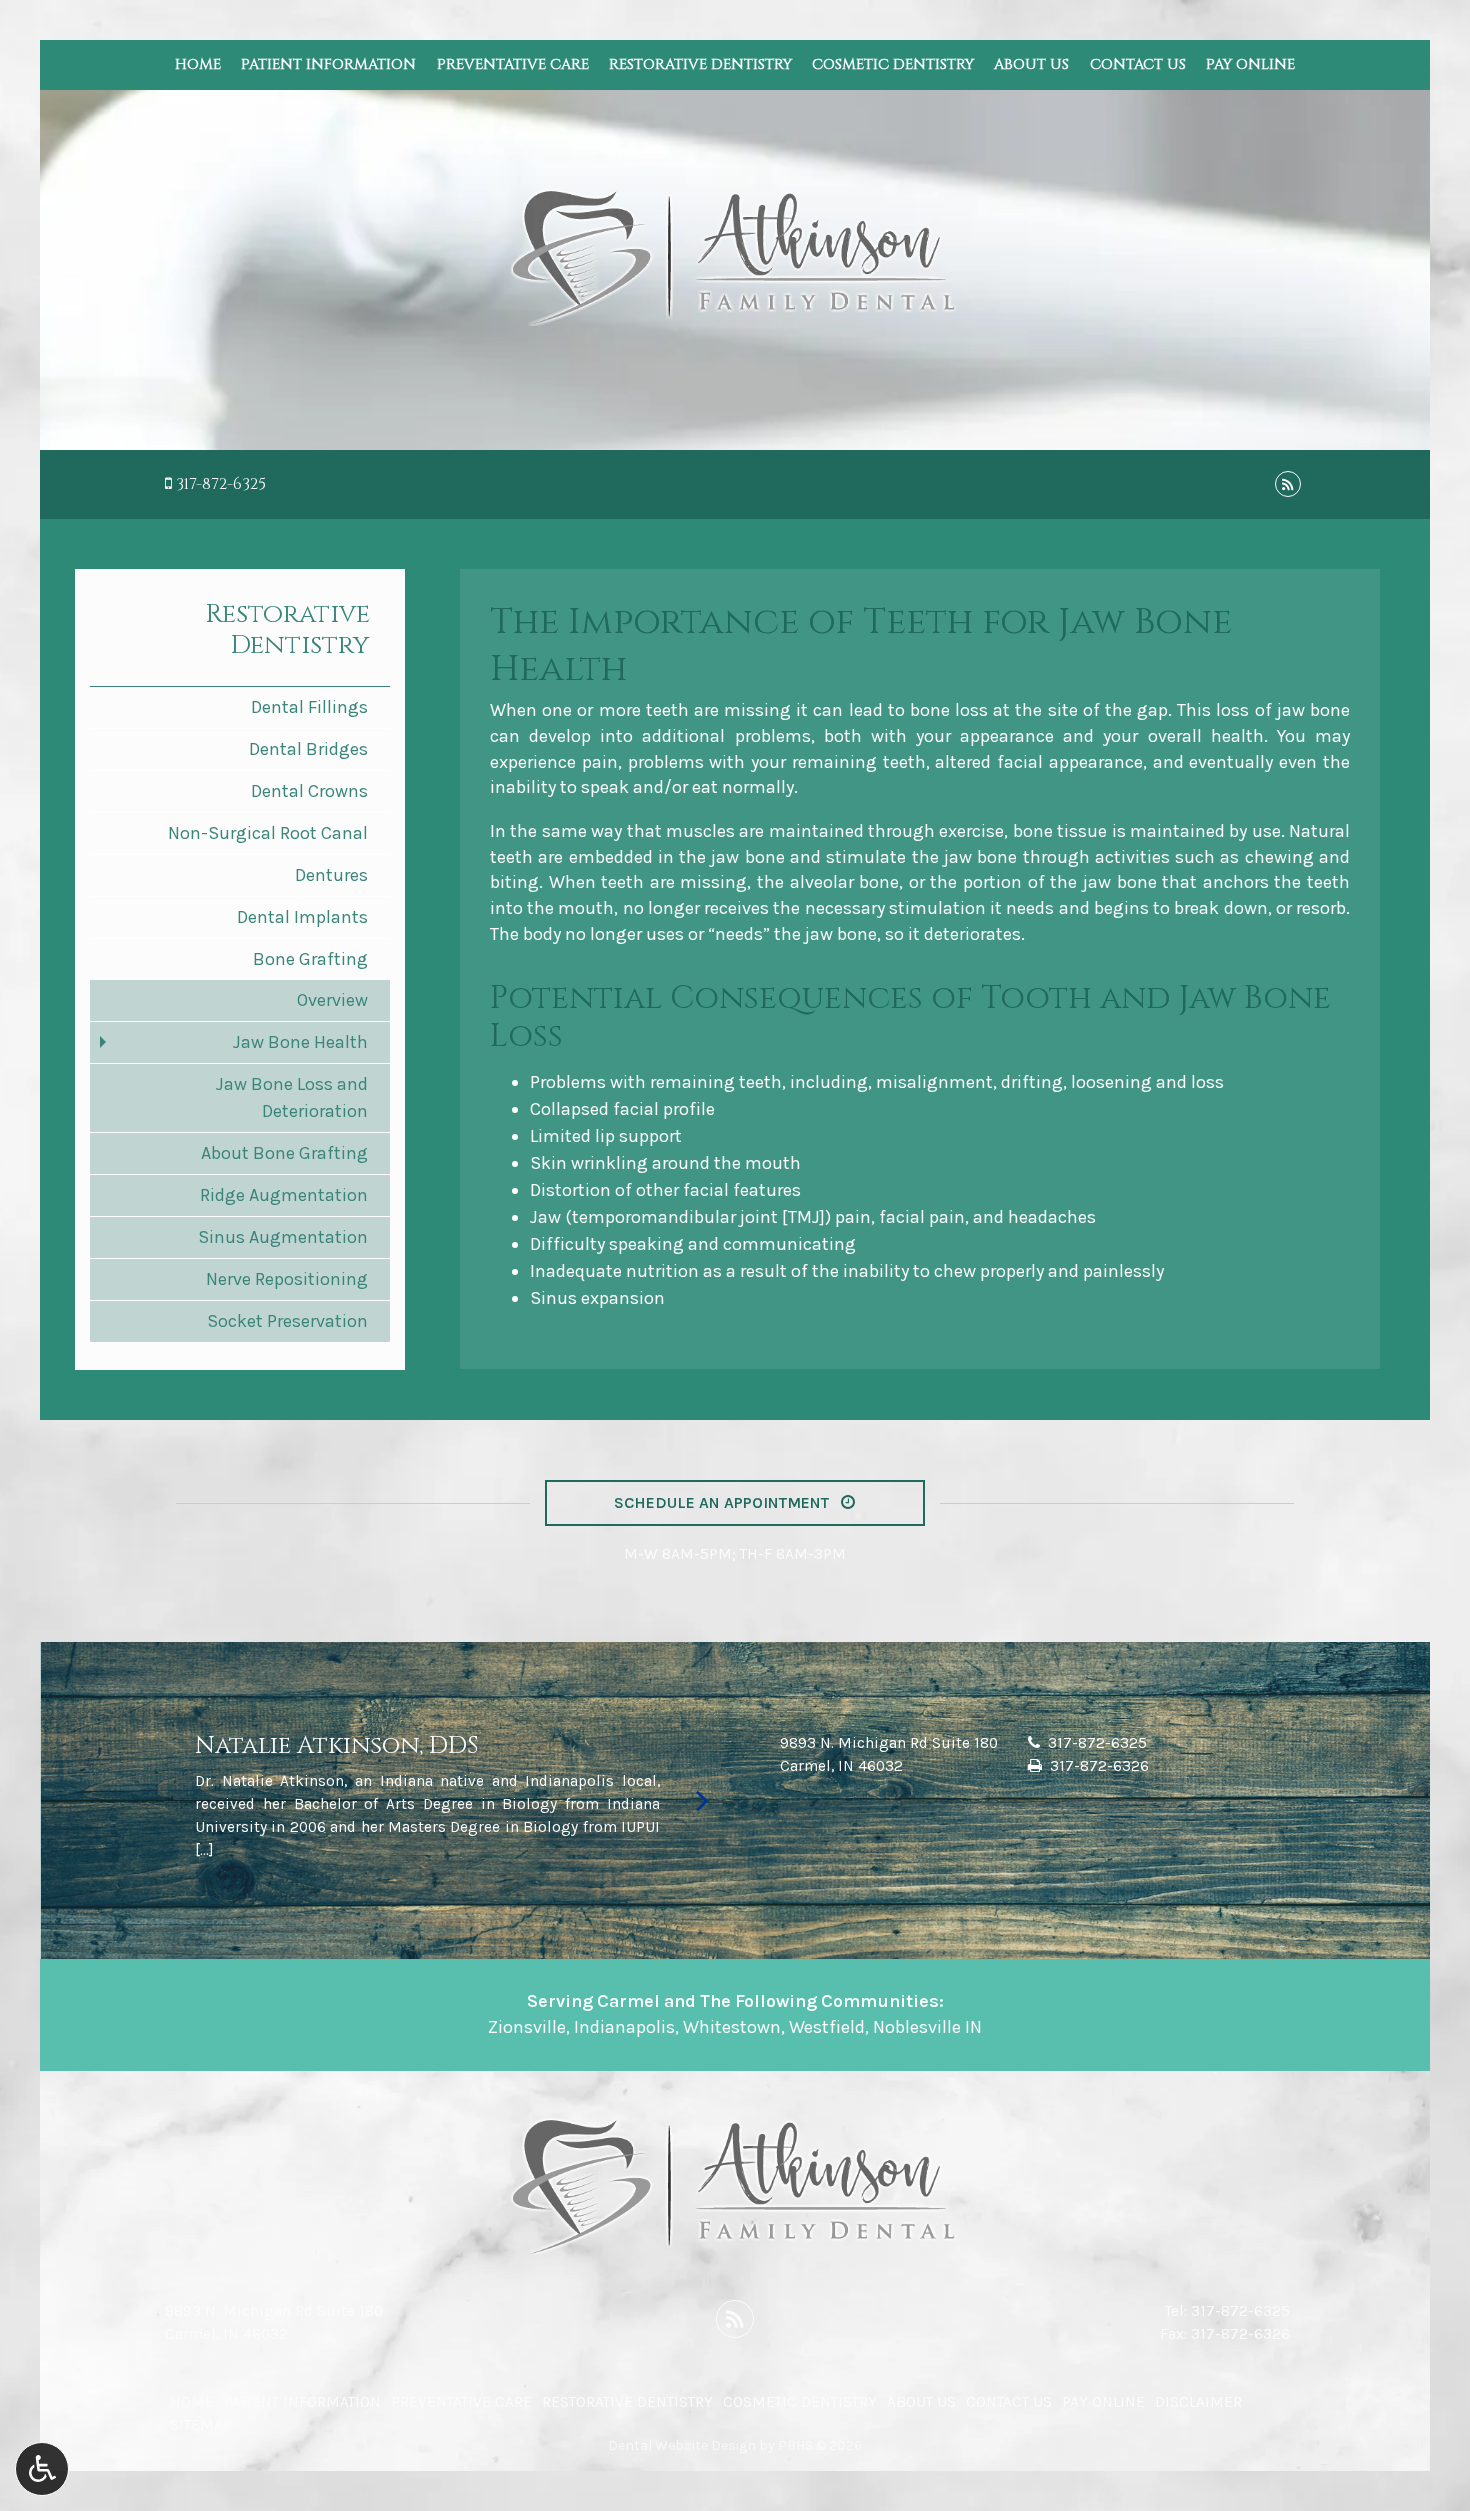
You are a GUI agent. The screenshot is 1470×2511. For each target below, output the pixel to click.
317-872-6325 (221, 484)
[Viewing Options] (42, 2469)
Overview (332, 1000)
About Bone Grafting (284, 1153)
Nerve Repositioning (287, 1279)
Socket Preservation (287, 1321)
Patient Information (328, 65)
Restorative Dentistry (700, 65)
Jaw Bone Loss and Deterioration (292, 1097)
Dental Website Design (682, 2445)
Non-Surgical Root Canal (268, 833)
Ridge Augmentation (284, 1195)
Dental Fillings (309, 707)
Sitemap (201, 2425)
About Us (1031, 65)
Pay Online (1250, 65)
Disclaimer (1198, 2402)
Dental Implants (302, 917)
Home (198, 65)
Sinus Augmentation (283, 1237)
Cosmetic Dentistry (893, 65)
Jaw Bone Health (300, 1042)
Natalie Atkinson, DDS (336, 1746)
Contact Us (1138, 65)
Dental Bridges (308, 749)
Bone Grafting (310, 959)
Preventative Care (513, 65)
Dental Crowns (309, 791)
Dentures (331, 875)
